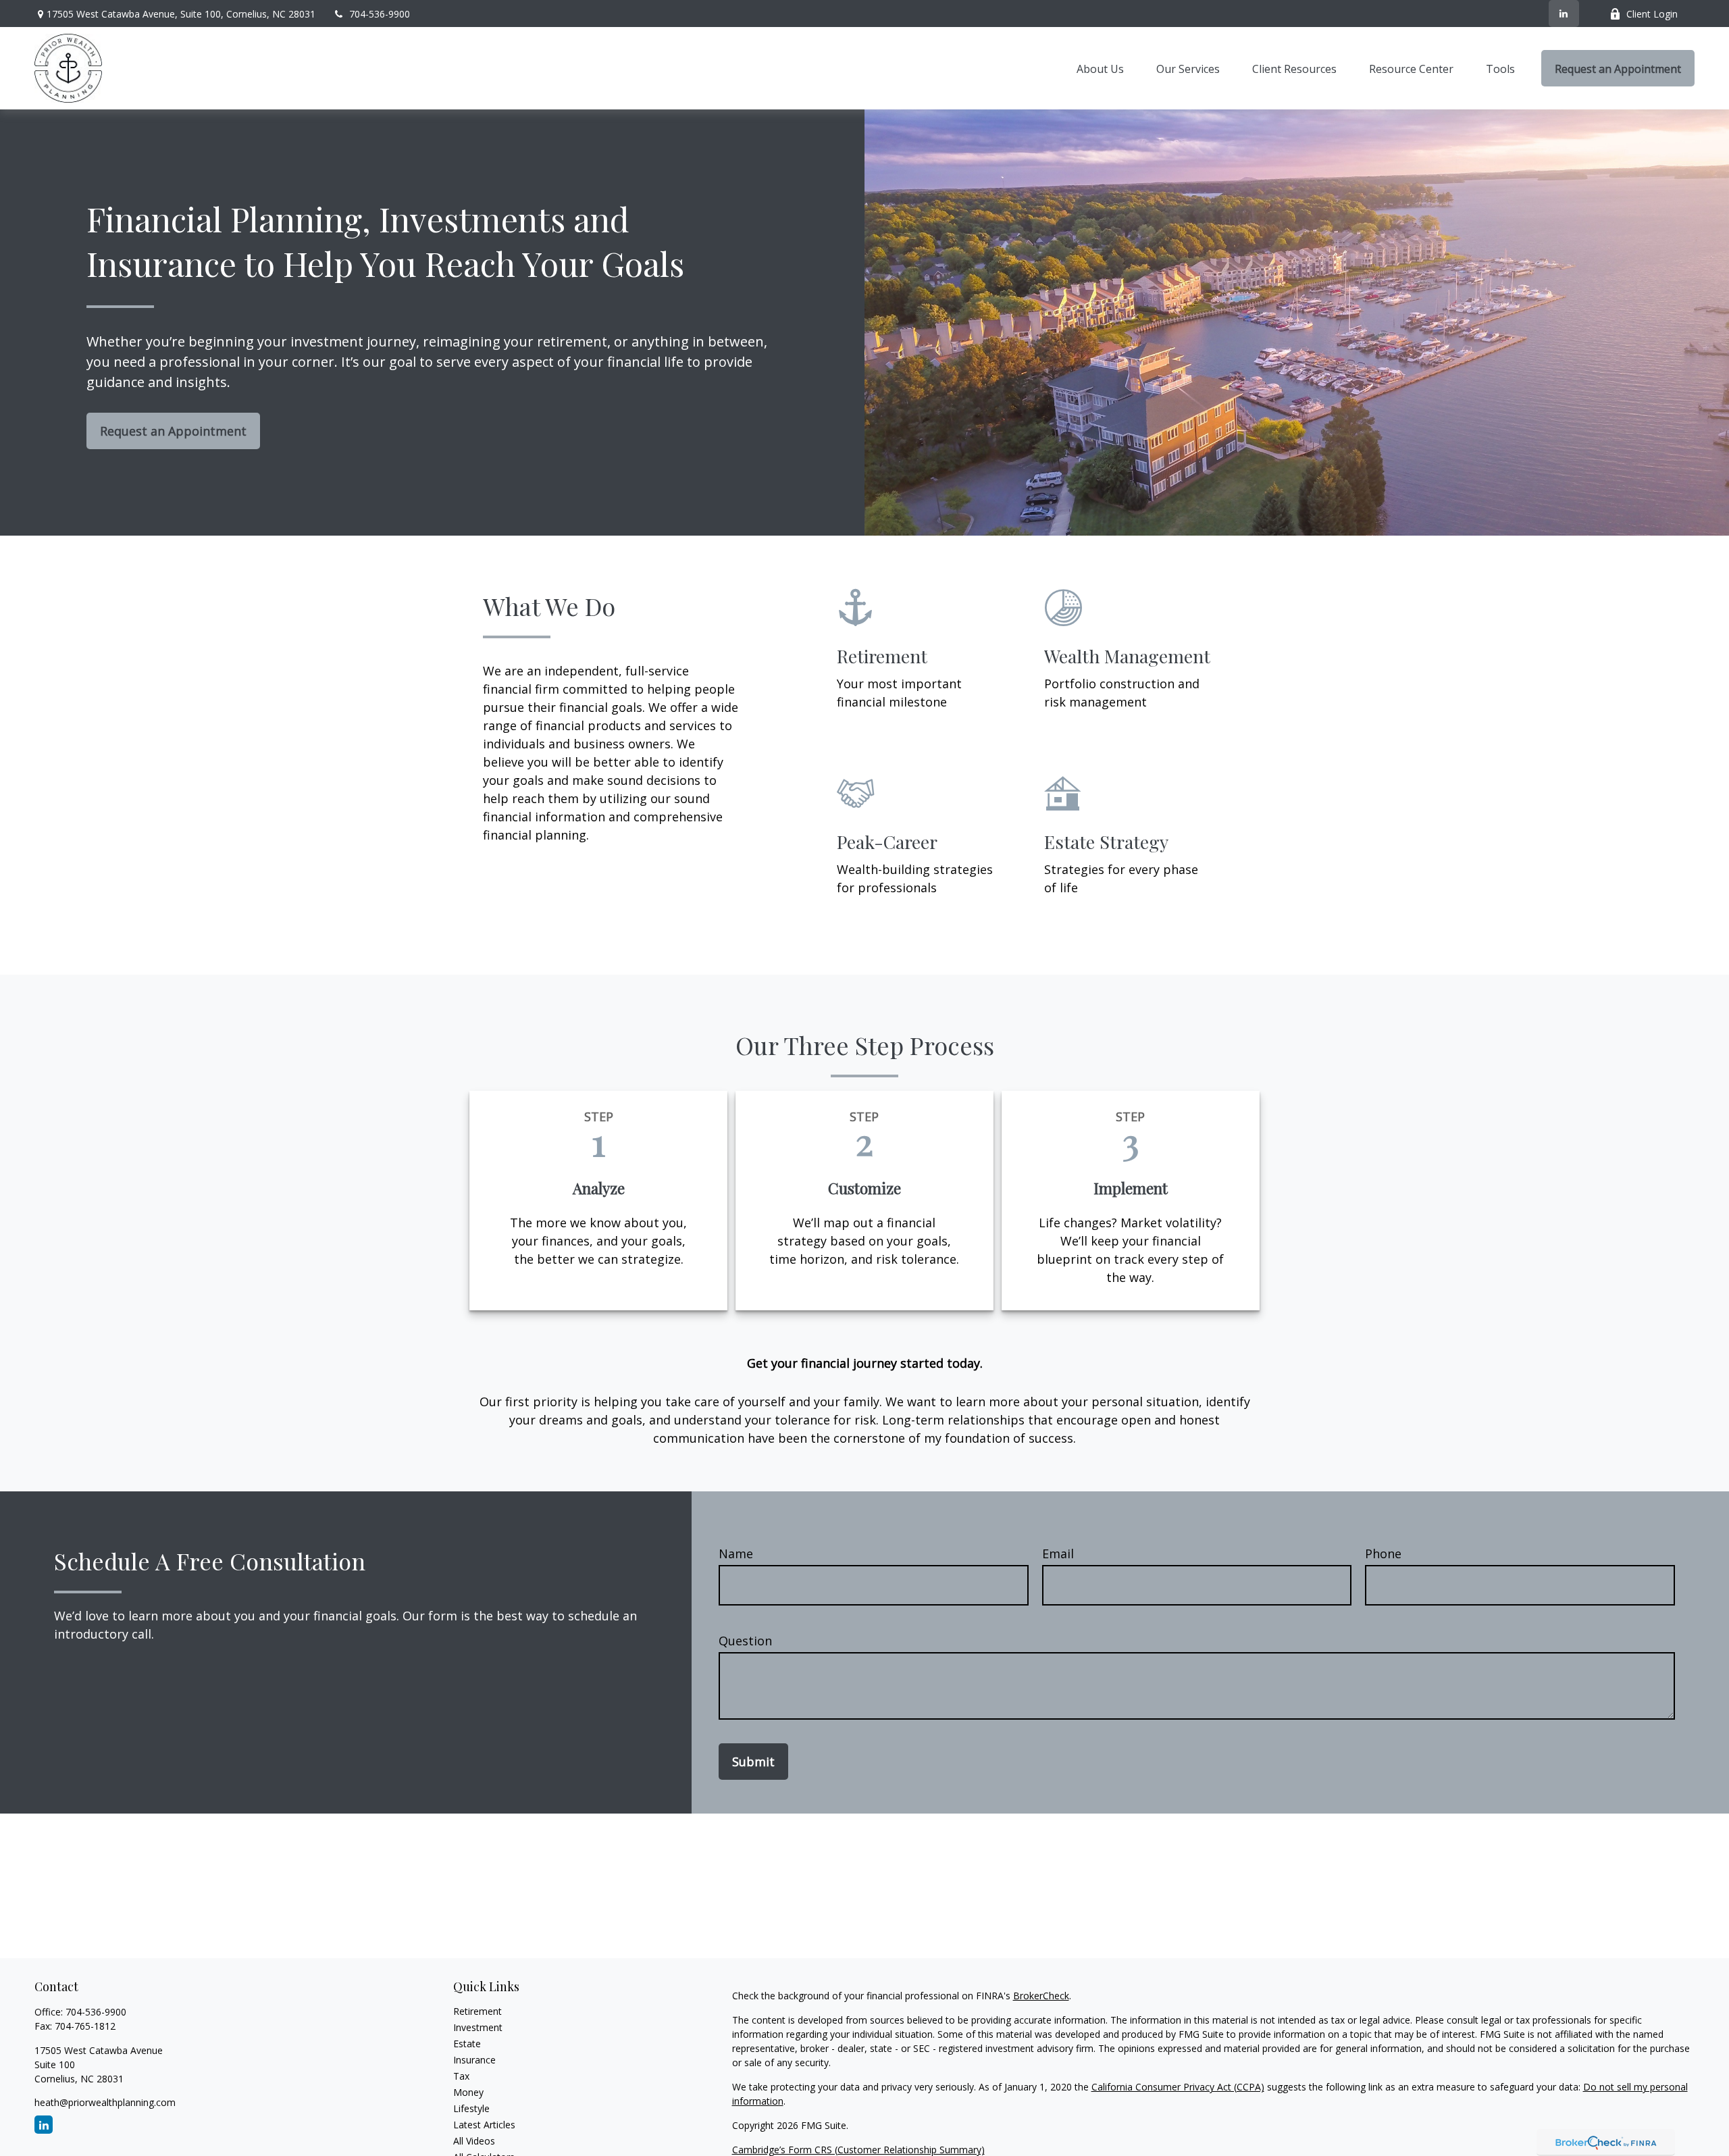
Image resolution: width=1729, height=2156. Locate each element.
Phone (1383, 1554)
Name (736, 1554)
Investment (478, 2027)
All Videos (474, 2141)
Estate (467, 2044)
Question (745, 1641)
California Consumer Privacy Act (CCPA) (1178, 2087)
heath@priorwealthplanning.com (105, 2102)
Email (1058, 1554)
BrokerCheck (1041, 1996)
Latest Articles (484, 2125)
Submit (753, 1762)
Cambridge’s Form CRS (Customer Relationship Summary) (858, 2150)
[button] (1100, 68)
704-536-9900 (380, 14)
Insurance (474, 2060)
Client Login (1652, 14)
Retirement (478, 2011)
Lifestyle (471, 2108)
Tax (461, 2076)
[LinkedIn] (1564, 14)
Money (468, 2092)
